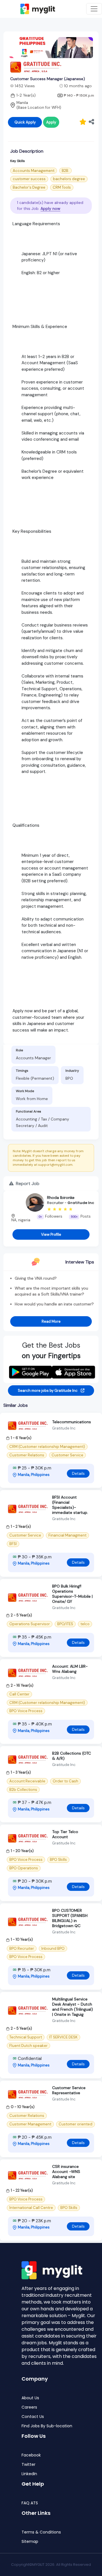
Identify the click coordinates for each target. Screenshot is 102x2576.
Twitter (28, 2465)
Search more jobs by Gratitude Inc (48, 1391)
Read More (51, 1321)
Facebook (31, 2455)
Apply (51, 122)
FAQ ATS (30, 2503)
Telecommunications (72, 1422)
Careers (29, 2407)
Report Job (27, 1183)
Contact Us (33, 2417)
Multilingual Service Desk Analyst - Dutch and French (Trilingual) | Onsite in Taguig (73, 2007)
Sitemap (30, 2542)
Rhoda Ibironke (61, 1198)
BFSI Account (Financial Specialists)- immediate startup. (70, 1505)
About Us (30, 2398)
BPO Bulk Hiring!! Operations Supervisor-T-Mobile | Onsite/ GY (72, 1594)
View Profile (51, 1234)
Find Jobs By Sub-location (47, 2426)
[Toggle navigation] (94, 9)
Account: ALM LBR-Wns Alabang (70, 1669)
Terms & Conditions (41, 2532)
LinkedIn (29, 2474)
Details (78, 1473)
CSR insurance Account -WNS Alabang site (66, 2172)
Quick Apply (25, 122)
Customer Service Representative (69, 2090)
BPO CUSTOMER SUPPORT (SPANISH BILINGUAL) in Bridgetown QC (70, 1918)
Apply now (50, 208)
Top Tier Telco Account (65, 1834)
